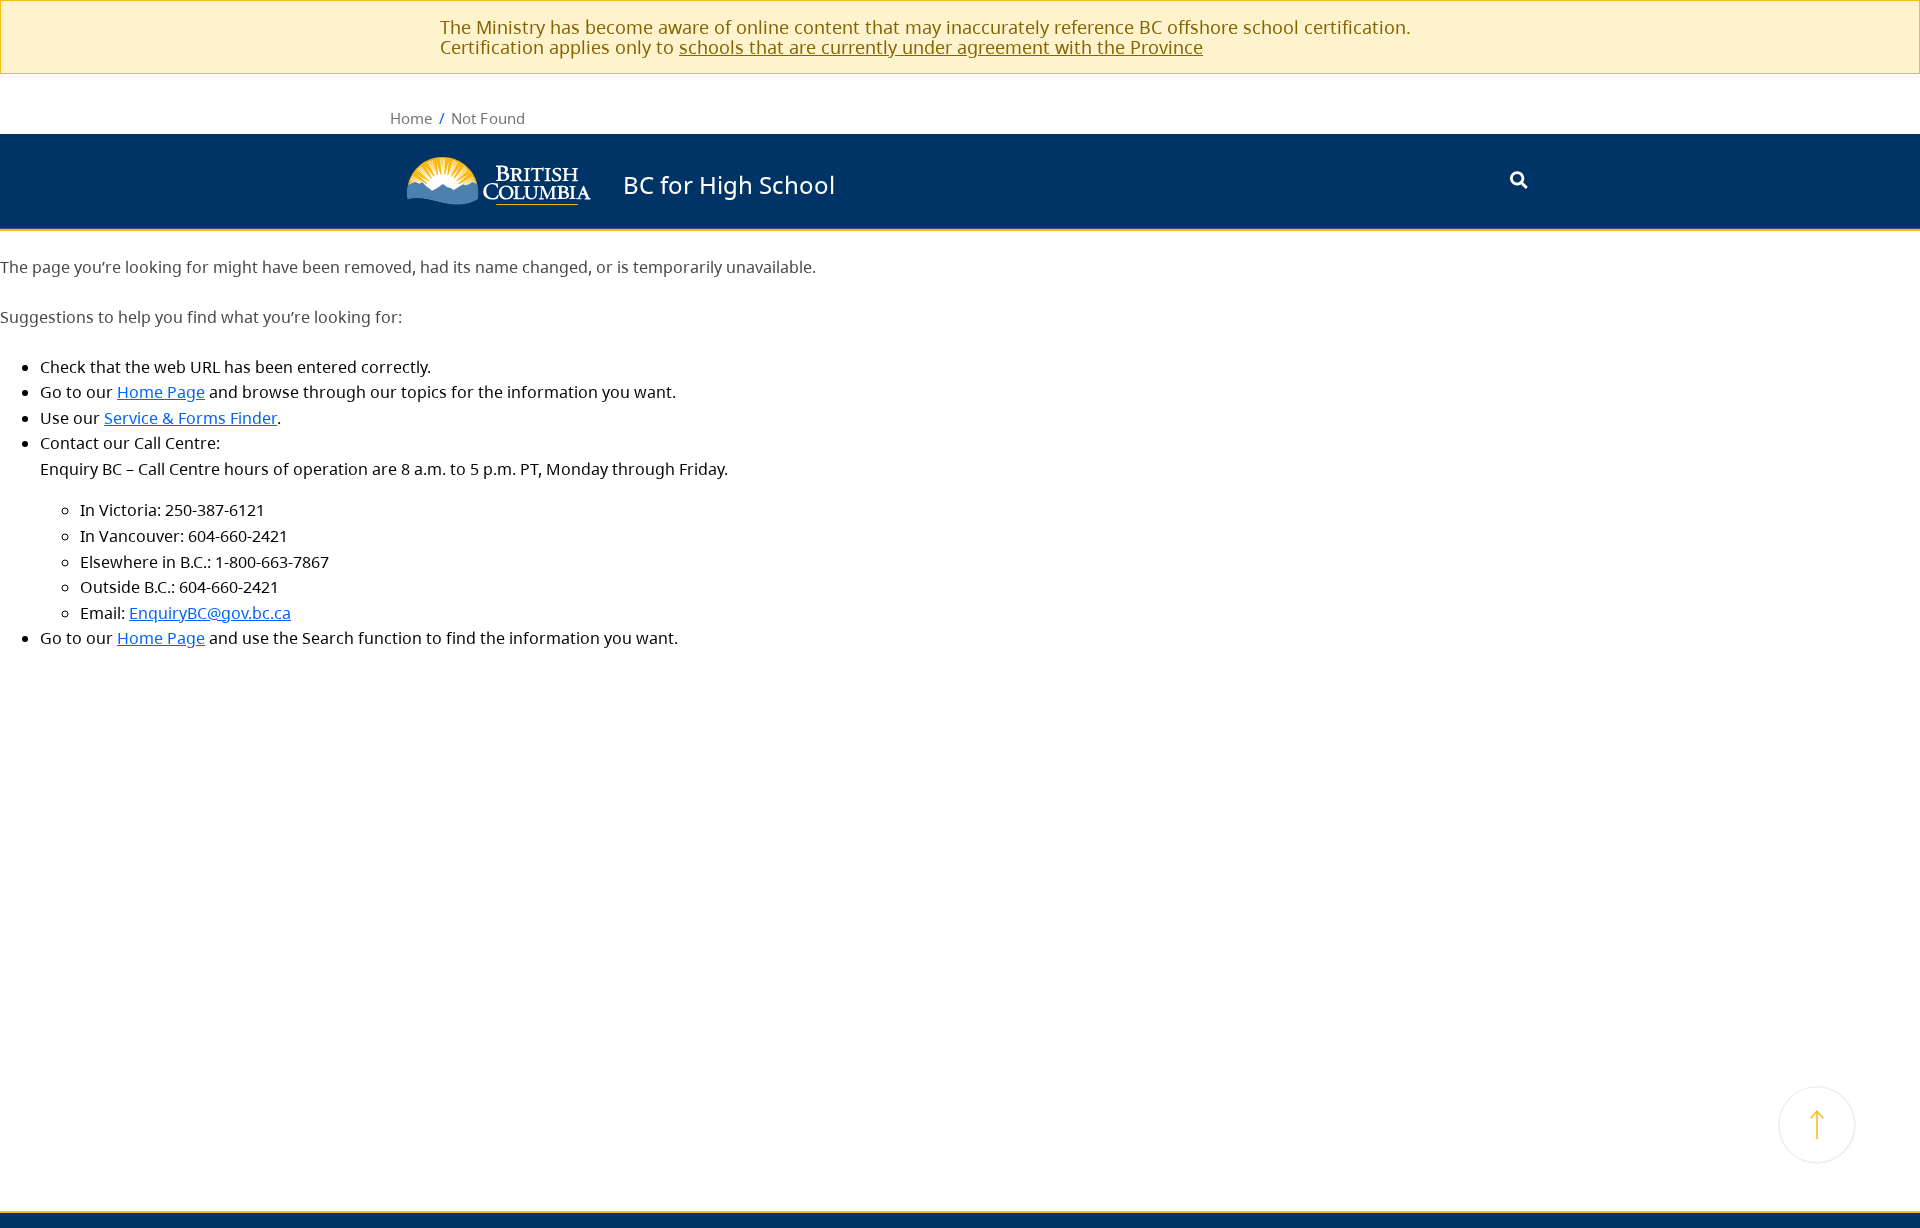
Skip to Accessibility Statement (842, 181)
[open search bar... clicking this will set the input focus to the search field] (1518, 181)
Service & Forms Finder (190, 418)
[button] (1817, 1125)
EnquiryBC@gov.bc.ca (210, 613)
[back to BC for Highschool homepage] (499, 181)
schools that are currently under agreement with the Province (941, 47)
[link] (1507, 26)
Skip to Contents (842, 171)
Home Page (161, 392)
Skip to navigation (842, 171)
